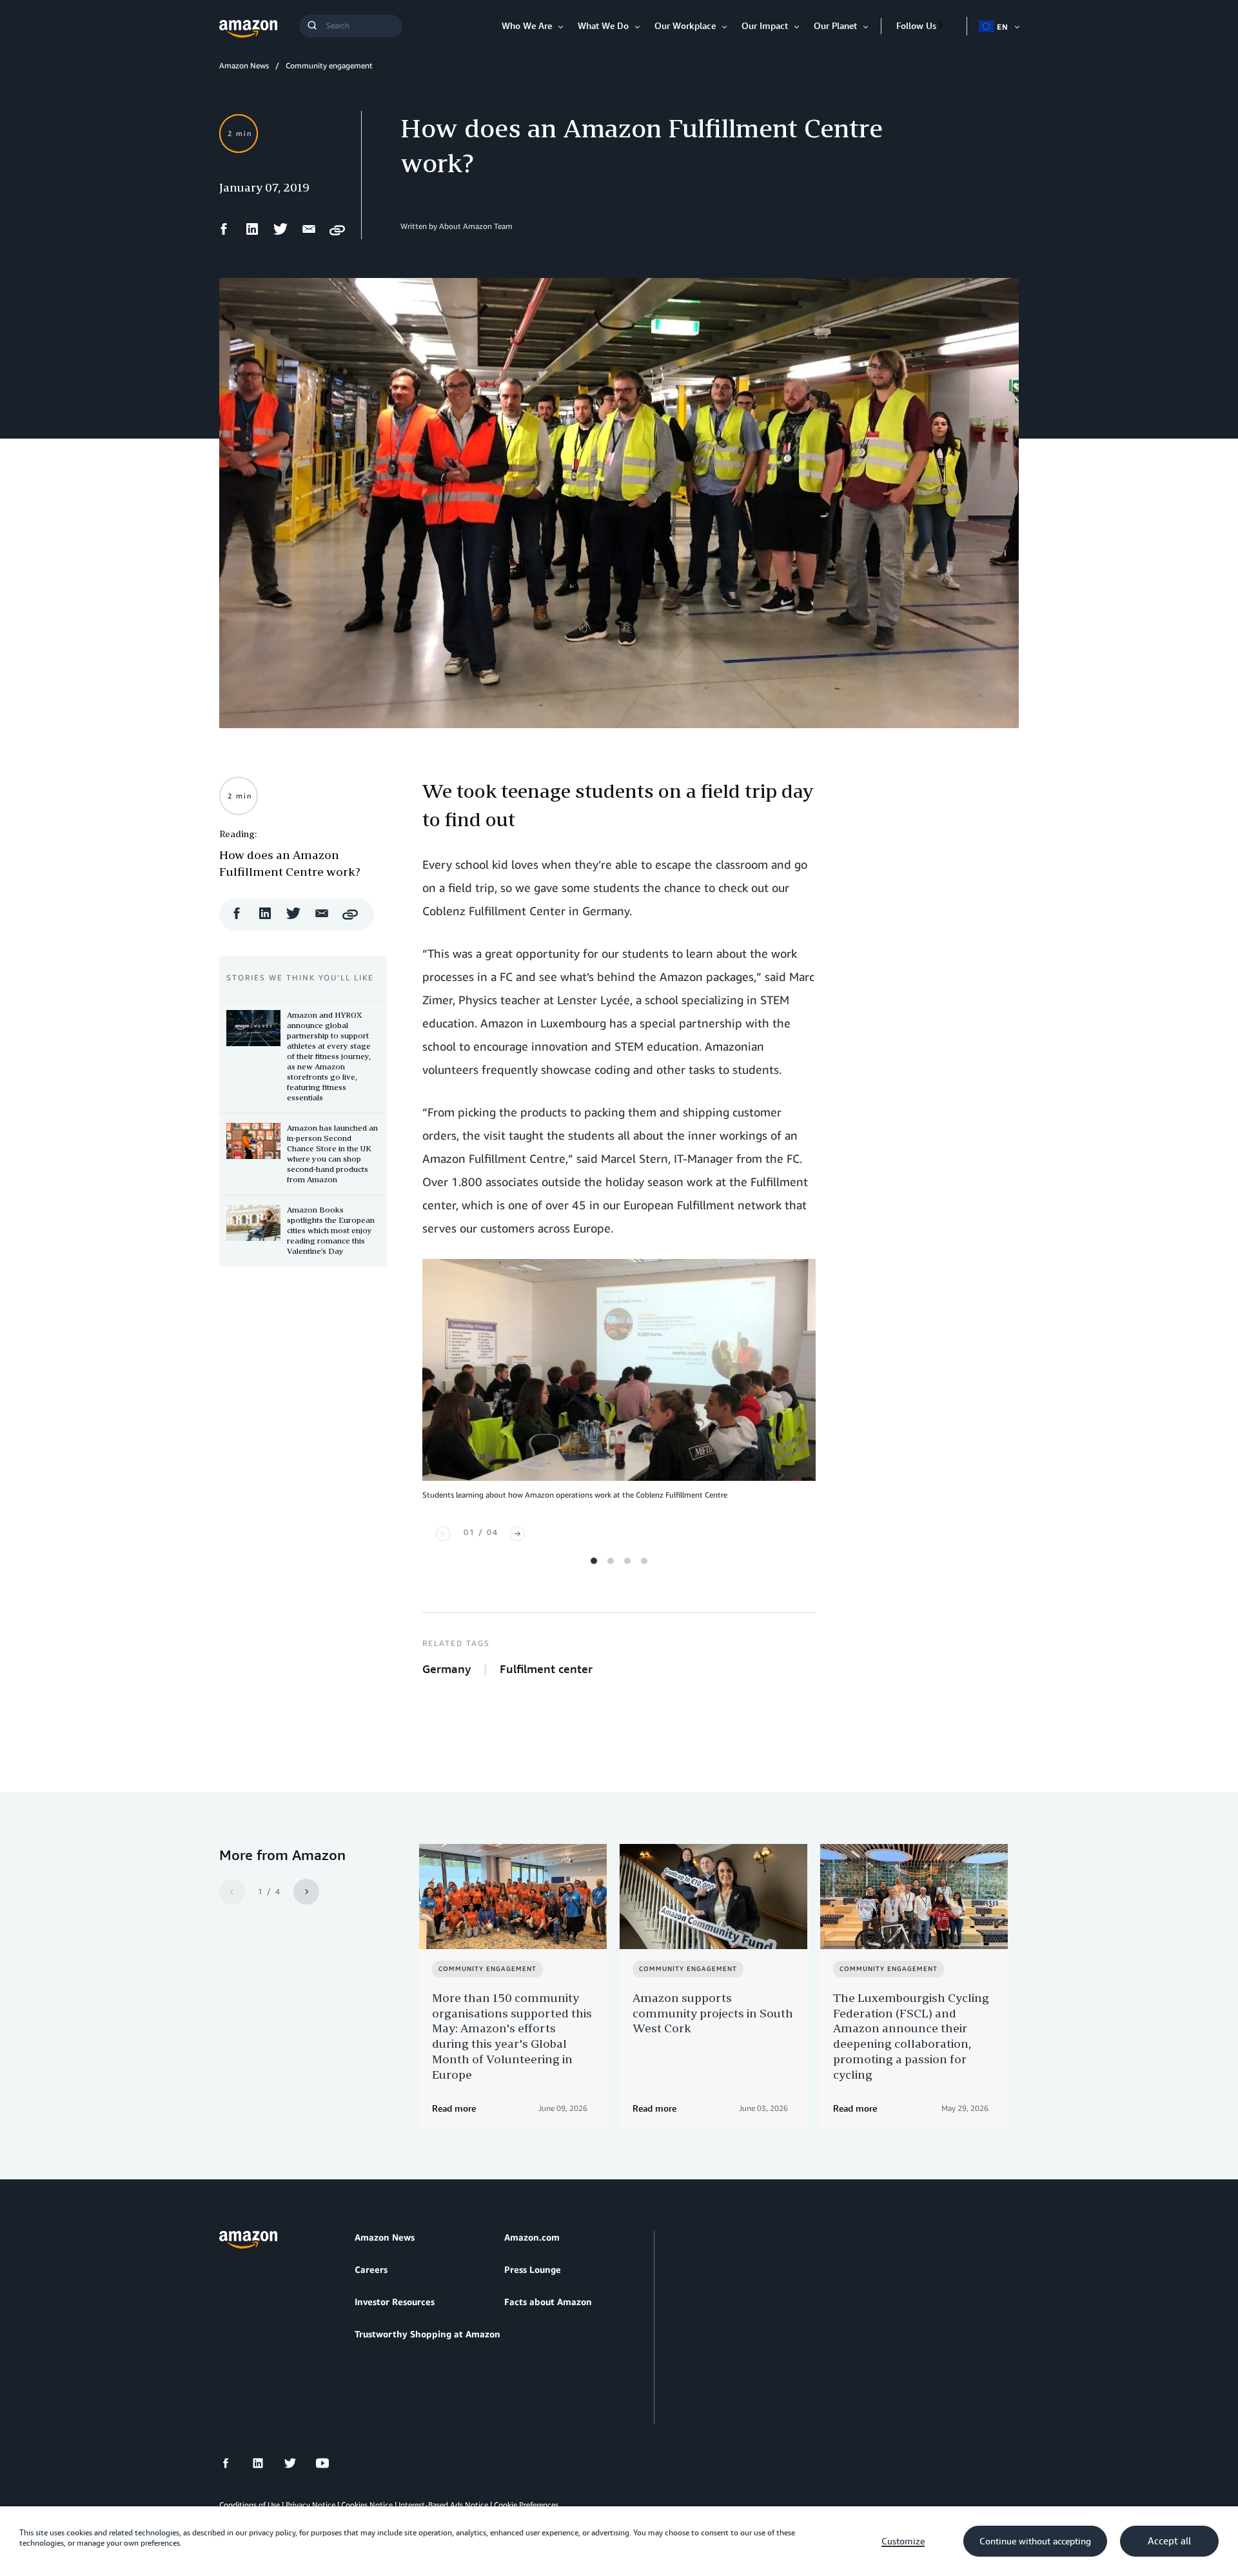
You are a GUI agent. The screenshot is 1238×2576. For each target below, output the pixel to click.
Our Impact (765, 25)
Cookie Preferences (526, 2505)
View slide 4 (644, 1561)
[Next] (517, 1534)
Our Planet (835, 25)
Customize (903, 2541)
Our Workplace (685, 25)
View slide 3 (627, 1561)
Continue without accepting (1035, 2541)
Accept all (1169, 2541)
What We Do (603, 25)
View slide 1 (594, 1561)
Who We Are (527, 25)
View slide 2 (611, 1561)
